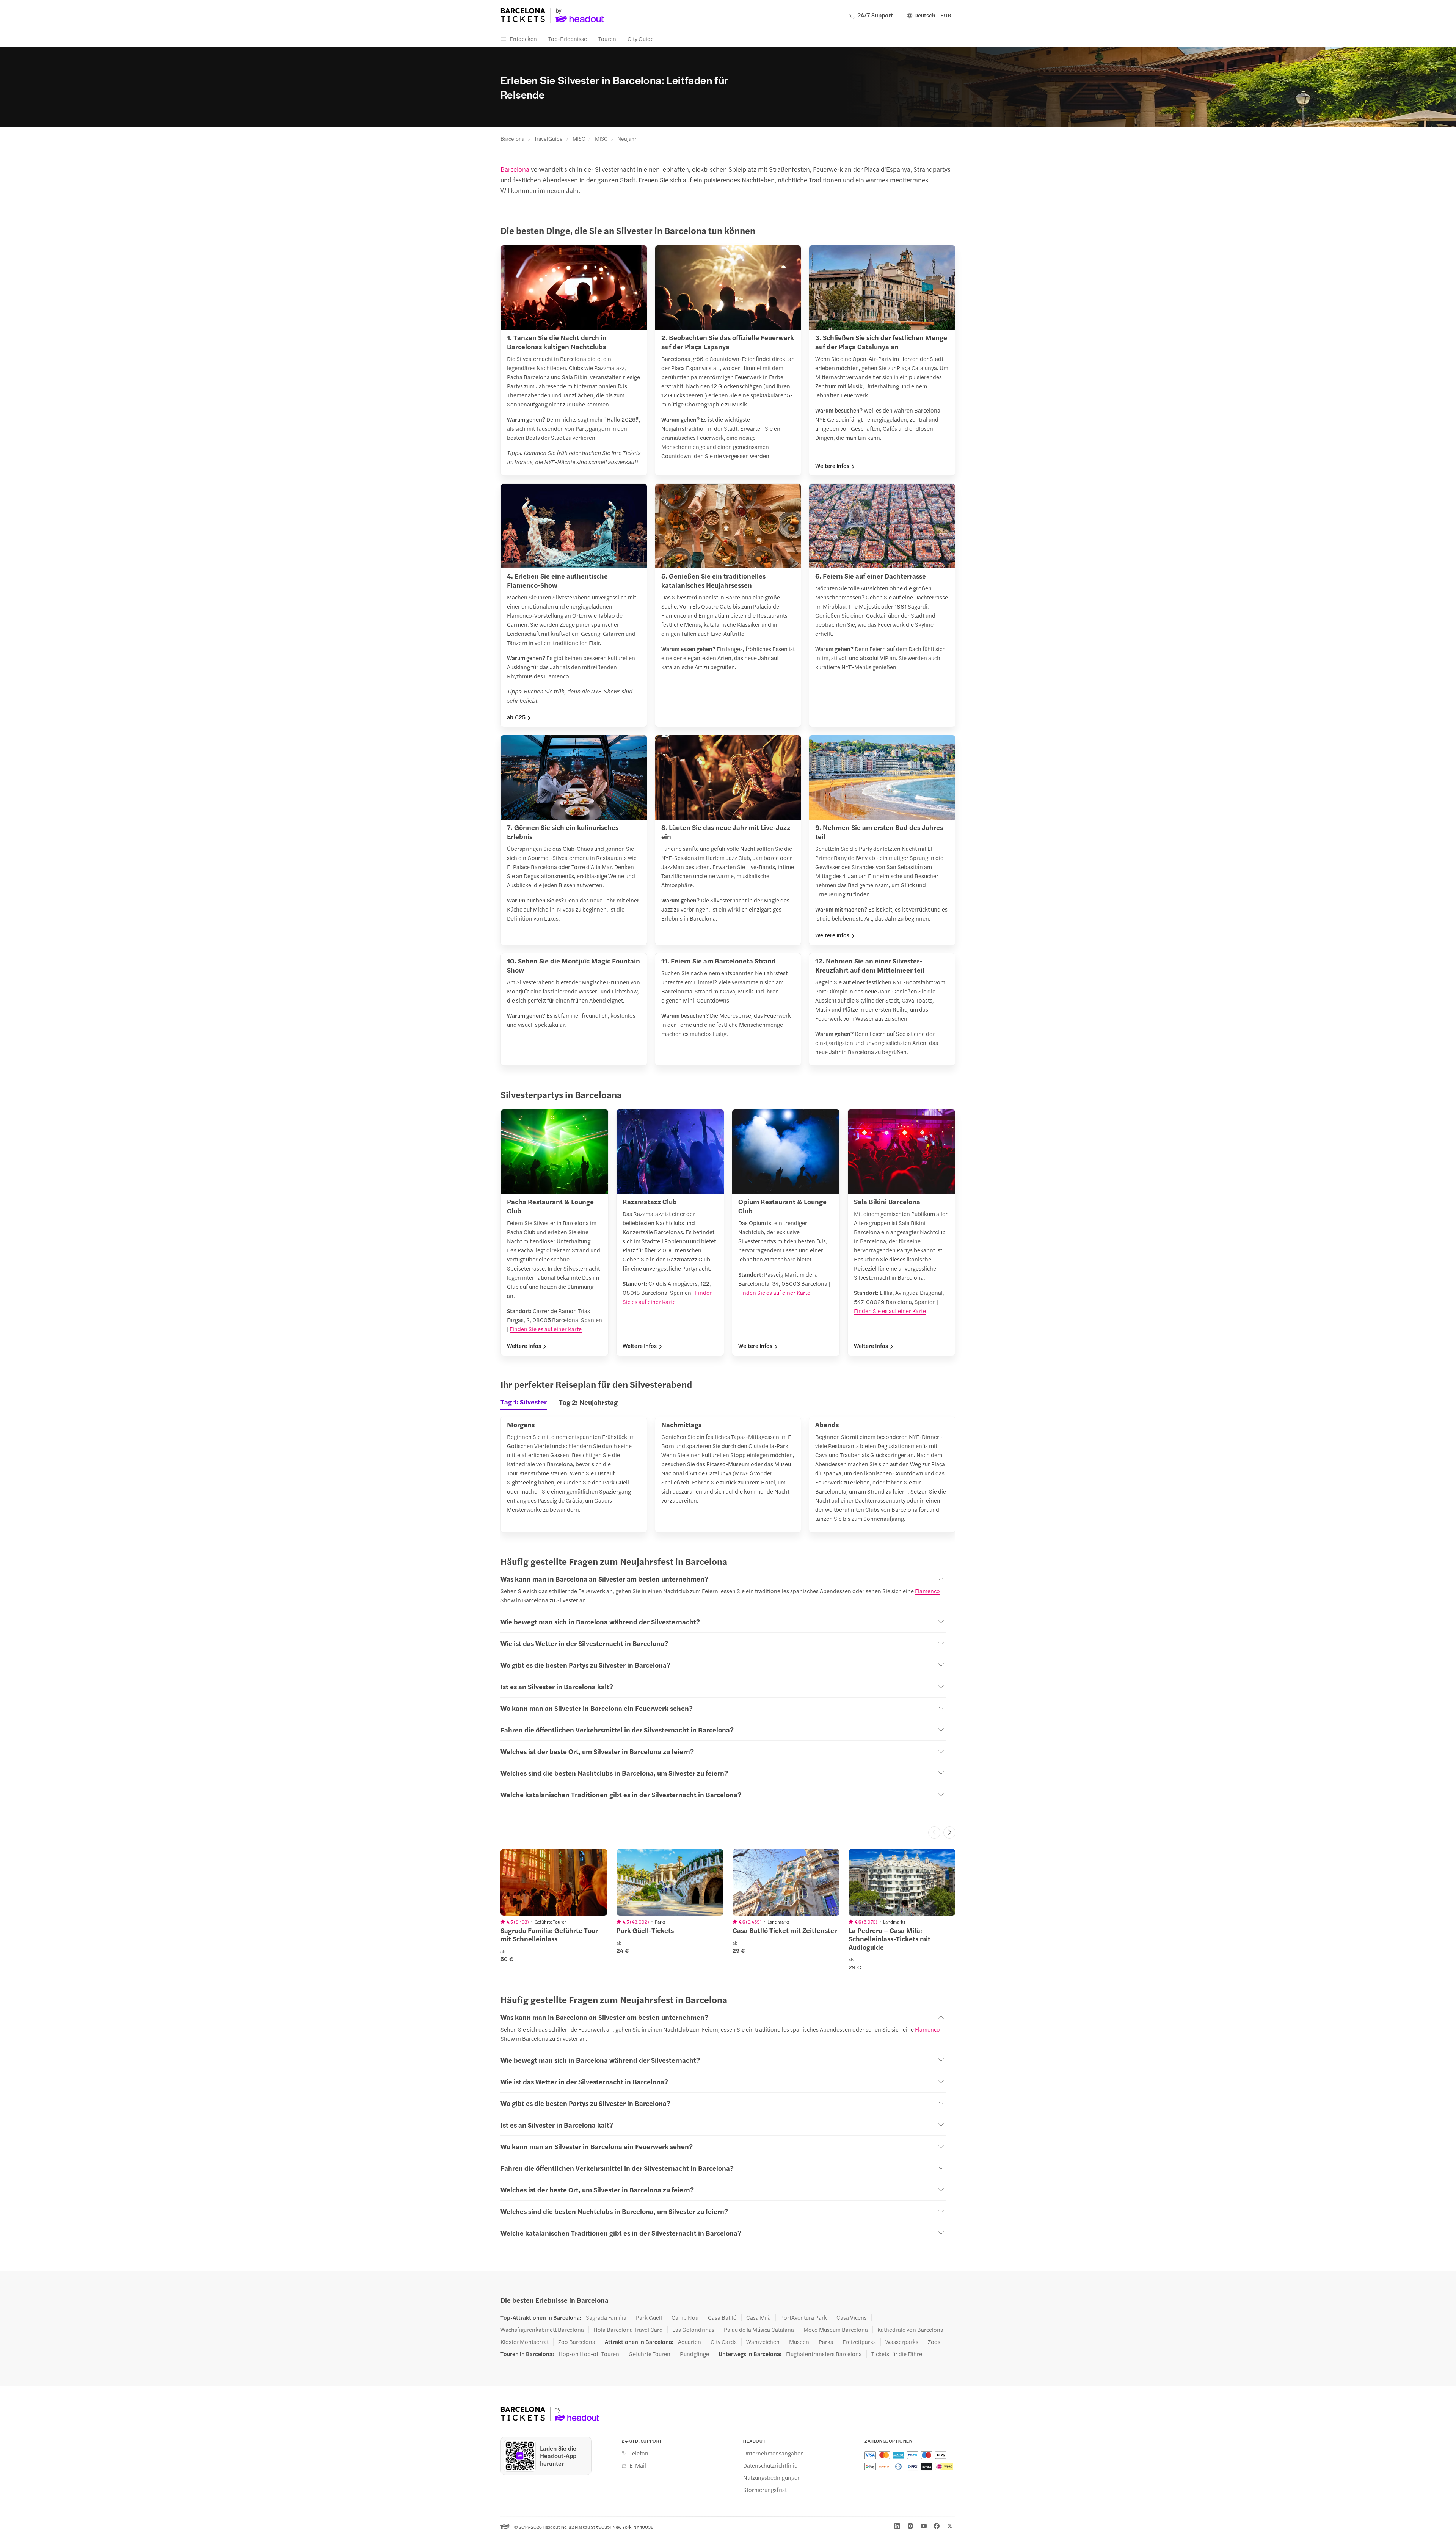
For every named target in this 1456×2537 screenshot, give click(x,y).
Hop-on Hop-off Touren (589, 2354)
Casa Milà (759, 2317)
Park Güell (649, 2317)
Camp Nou (685, 2317)
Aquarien (690, 2342)
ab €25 (516, 717)
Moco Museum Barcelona (836, 2330)
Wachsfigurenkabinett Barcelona (542, 2330)
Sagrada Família (606, 2317)
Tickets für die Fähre (897, 2354)
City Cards (724, 2342)
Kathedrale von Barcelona (910, 2330)
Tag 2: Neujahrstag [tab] (588, 1402)
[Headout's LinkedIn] (897, 2526)
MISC (579, 138)
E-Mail (638, 2465)
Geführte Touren (650, 2354)
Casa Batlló (722, 2317)
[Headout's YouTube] (924, 2526)
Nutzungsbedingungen (772, 2477)
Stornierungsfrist (765, 2490)
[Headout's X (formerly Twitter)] (950, 2526)
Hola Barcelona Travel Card (628, 2330)
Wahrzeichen (763, 2342)
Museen (799, 2342)
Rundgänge (694, 2354)
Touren (607, 38)
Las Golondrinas (693, 2330)
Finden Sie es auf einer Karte (546, 1329)
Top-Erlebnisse (568, 38)
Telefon (639, 2453)
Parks (826, 2342)
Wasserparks (902, 2342)
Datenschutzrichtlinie (770, 2465)
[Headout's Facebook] (937, 2526)
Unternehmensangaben (773, 2453)
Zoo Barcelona (577, 2342)
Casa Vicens (852, 2317)
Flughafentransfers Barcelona (824, 2354)
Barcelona (512, 138)
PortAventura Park (804, 2317)
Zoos (934, 2342)
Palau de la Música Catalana (759, 2330)
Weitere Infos (832, 466)
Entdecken (523, 38)
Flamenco (927, 1591)
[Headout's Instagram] (910, 2526)
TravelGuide (548, 138)
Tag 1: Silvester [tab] (524, 1402)
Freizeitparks (859, 2342)
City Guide (641, 38)
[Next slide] (949, 1833)
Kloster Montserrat (525, 2342)
